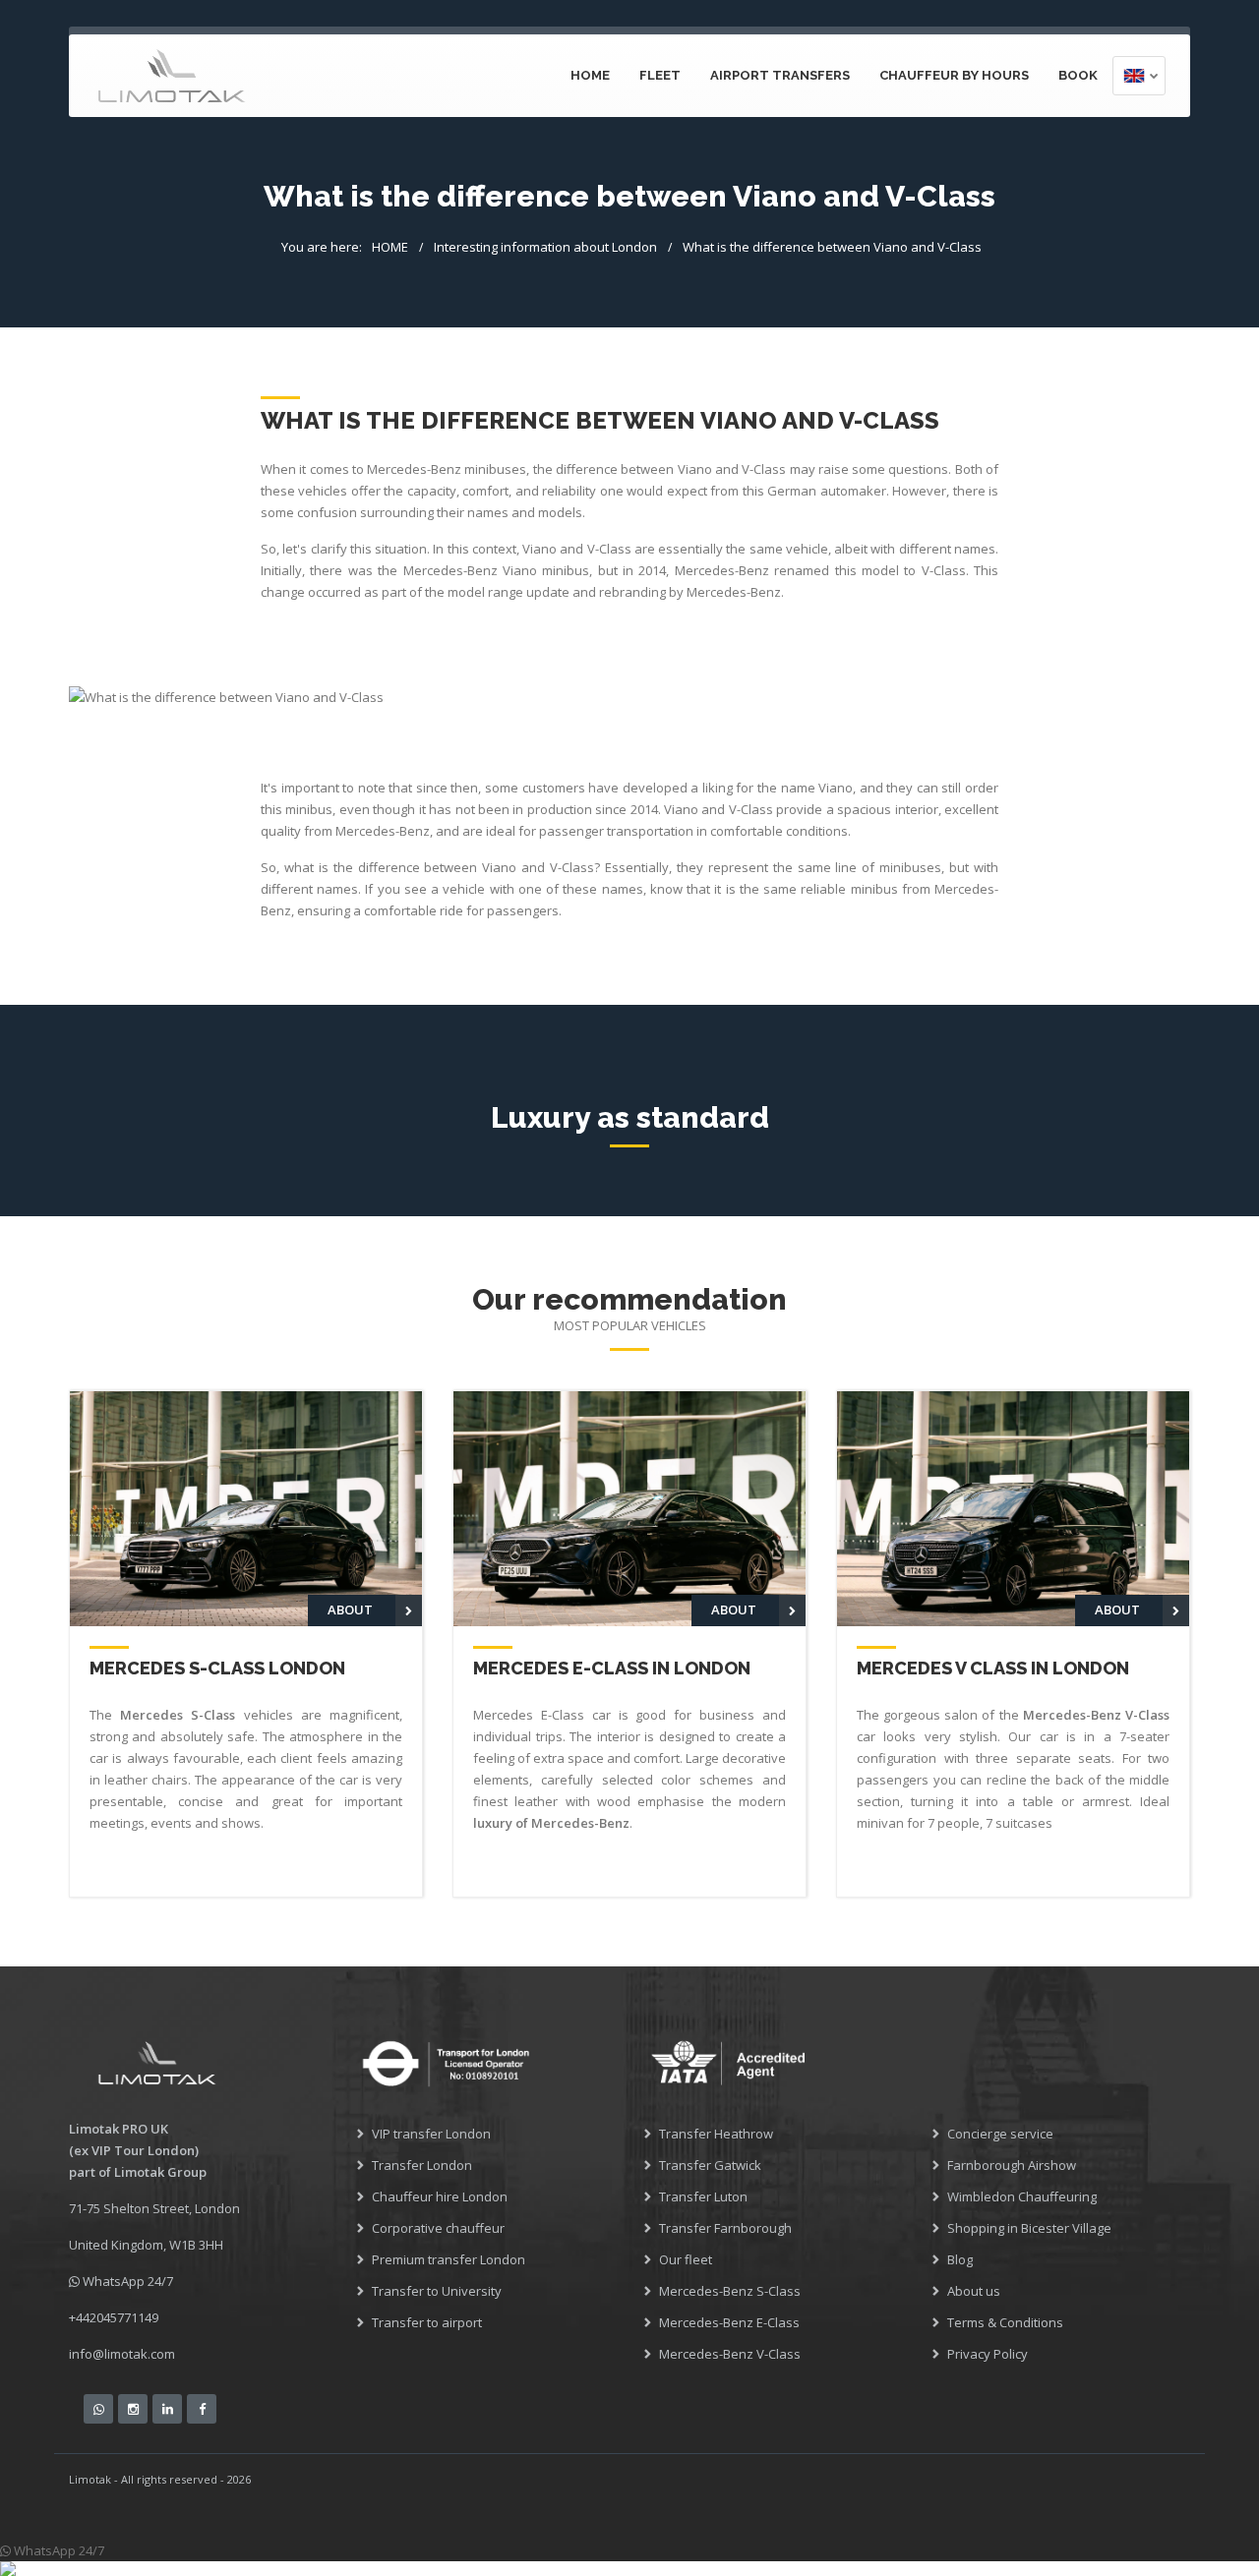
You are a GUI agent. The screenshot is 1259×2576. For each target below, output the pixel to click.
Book (1078, 75)
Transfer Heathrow (716, 2134)
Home (590, 75)
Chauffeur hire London (440, 2196)
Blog (960, 2259)
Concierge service (1000, 2134)
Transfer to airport (427, 2322)
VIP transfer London (431, 2134)
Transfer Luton (703, 2196)
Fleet (660, 75)
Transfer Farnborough (725, 2228)
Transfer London (422, 2165)
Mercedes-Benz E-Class (729, 2322)
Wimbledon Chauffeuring (1022, 2196)
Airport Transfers (780, 75)
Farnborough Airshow (1012, 2165)
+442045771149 (114, 2317)
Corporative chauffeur (438, 2228)
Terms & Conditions (1005, 2322)
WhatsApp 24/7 (126, 2281)
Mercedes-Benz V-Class (730, 2354)
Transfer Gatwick (710, 2165)
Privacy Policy (988, 2354)
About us (974, 2291)
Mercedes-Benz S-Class (730, 2291)
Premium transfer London (449, 2259)
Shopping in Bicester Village (1029, 2228)
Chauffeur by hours (954, 75)
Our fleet (686, 2259)
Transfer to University (437, 2291)
